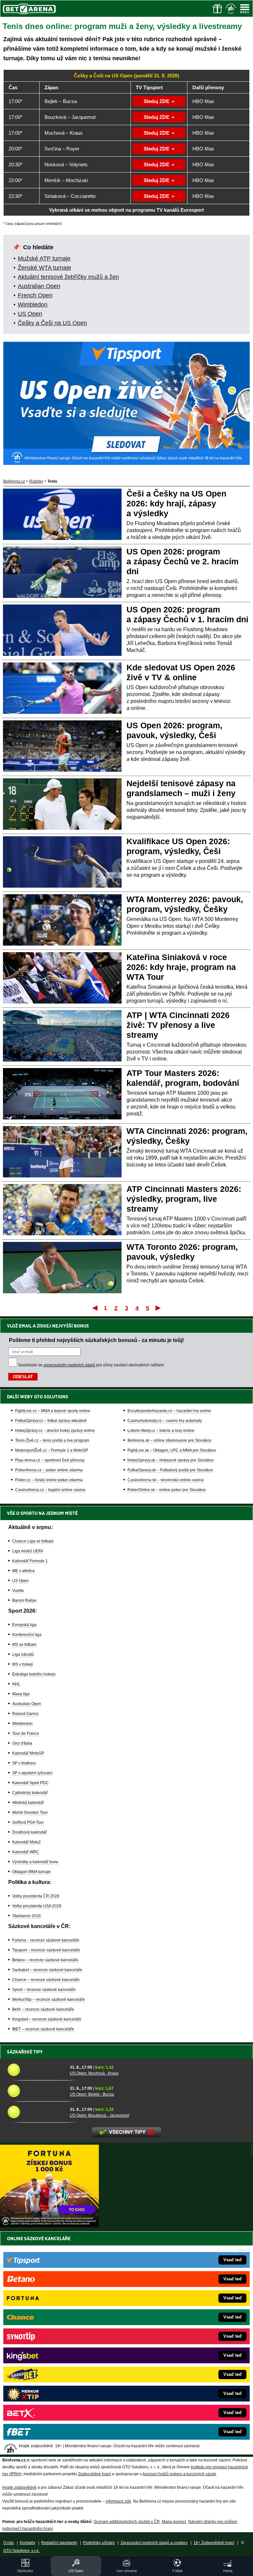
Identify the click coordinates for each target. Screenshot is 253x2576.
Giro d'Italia (22, 1743)
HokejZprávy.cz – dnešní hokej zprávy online (55, 1431)
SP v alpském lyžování (32, 1773)
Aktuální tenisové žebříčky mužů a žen (68, 277)
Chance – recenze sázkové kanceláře (46, 1980)
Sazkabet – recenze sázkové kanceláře (47, 1970)
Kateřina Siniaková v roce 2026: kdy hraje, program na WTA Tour (181, 967)
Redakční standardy (59, 2543)
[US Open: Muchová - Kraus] (36, 2070)
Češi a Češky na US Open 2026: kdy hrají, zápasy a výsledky (176, 503)
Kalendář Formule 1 (30, 1561)
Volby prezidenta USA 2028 (37, 1906)
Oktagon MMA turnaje (31, 1872)
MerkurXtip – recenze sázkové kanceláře (49, 1999)
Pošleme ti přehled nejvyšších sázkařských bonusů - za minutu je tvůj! (96, 1340)
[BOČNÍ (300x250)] (49, 2225)
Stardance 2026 (27, 1916)
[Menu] (245, 9)
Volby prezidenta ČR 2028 (36, 1896)
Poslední (159, 1308)
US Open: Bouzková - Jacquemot (99, 2115)
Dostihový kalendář (29, 1832)
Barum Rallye (24, 1600)
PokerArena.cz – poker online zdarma (49, 1470)
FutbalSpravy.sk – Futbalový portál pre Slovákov (170, 1470)
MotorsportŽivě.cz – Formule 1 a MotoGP (52, 1450)
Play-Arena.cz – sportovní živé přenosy (50, 1460)
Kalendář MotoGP (28, 1753)
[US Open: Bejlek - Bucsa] (36, 2091)
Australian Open (39, 286)
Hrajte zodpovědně (19, 2487)
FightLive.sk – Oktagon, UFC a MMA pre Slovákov (172, 1450)
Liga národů (23, 1654)
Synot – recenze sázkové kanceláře (44, 1990)
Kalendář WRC (26, 1852)
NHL (16, 1684)
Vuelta (18, 1591)
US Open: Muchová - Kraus (94, 2073)
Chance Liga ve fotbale (33, 1541)
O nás (9, 2543)
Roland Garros (25, 1714)
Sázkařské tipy (25, 2052)
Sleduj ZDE (156, 101)
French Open (35, 295)
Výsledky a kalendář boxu (35, 1862)
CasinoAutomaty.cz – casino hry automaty (165, 1421)
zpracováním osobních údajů (69, 1365)
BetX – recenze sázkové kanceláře (43, 2009)
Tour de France (26, 1733)
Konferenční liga (27, 1635)
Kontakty (28, 2543)
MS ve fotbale (24, 1645)
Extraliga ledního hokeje (34, 1674)
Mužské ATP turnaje (44, 258)
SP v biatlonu (24, 1763)
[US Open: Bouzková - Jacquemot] (36, 2112)
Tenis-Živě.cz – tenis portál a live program (52, 1440)
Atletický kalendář (28, 1803)
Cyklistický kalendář (30, 1793)
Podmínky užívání (99, 2543)
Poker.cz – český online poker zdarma (49, 1480)
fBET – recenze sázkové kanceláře (43, 2029)
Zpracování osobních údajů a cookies (154, 2543)
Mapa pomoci (174, 2522)
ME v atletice (24, 1571)
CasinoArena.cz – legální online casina (50, 1490)
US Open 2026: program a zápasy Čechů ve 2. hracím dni (183, 561)
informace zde (118, 2501)
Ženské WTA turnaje (44, 268)
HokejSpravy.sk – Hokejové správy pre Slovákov (171, 1460)
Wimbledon (33, 305)
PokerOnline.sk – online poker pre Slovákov (167, 1490)
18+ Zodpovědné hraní (214, 2543)
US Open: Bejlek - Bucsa (92, 2094)
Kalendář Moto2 (27, 1842)
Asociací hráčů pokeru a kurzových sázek (179, 2474)
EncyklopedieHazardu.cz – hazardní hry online (169, 1411)
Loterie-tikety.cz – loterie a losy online (161, 1431)
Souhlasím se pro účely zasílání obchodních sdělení (91, 1365)
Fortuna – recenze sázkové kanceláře (46, 1940)
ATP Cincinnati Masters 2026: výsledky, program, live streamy (184, 1199)
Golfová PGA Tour (28, 1822)
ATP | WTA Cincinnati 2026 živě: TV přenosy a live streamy (178, 1025)
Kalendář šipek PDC (30, 1783)
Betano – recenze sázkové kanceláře (45, 1960)
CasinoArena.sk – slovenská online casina (166, 1480)
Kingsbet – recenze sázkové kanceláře (47, 2019)
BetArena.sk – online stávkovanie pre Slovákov (169, 1440)
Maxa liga (21, 1694)
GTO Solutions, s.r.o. (21, 2551)
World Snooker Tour (30, 1812)
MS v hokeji (23, 1664)
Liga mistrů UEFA (28, 1551)
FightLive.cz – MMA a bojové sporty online (53, 1411)
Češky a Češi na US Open (52, 323)
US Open (30, 314)
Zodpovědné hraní (95, 2474)
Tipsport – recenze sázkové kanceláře (46, 1950)
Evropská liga (24, 1625)
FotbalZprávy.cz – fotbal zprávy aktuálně (51, 1421)
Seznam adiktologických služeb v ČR (127, 2522)
